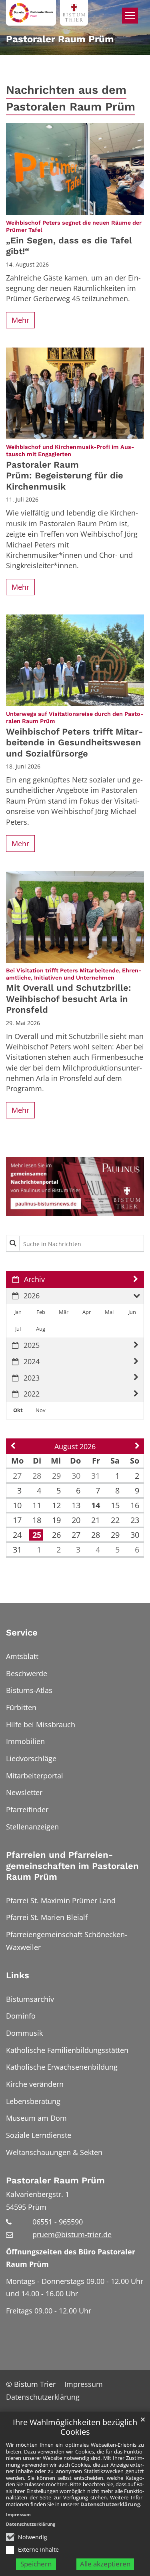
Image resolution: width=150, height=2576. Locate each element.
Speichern (36, 2564)
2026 (32, 1296)
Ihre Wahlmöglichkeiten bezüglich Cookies (75, 2427)
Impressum (18, 2514)
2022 (32, 1394)
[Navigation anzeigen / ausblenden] (130, 16)
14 (96, 1505)
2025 (32, 1345)
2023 (32, 1378)
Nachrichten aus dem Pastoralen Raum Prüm (71, 98)
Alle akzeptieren (105, 2564)
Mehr (20, 320)
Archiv (34, 1279)
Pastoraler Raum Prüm (55, 2180)
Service (22, 1633)
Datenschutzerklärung (110, 2504)
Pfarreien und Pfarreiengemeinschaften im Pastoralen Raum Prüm (72, 1866)
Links (18, 1975)
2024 (32, 1361)
